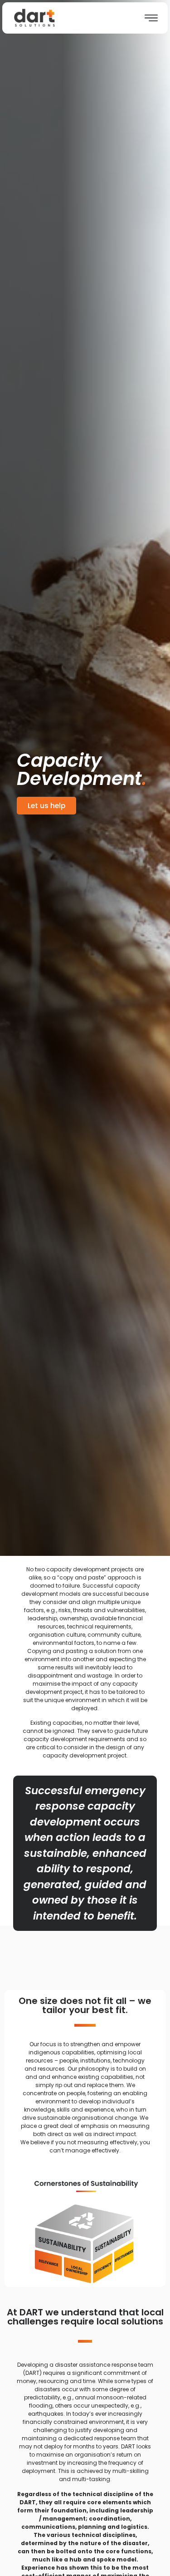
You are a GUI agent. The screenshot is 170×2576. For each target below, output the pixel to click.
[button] (46, 806)
